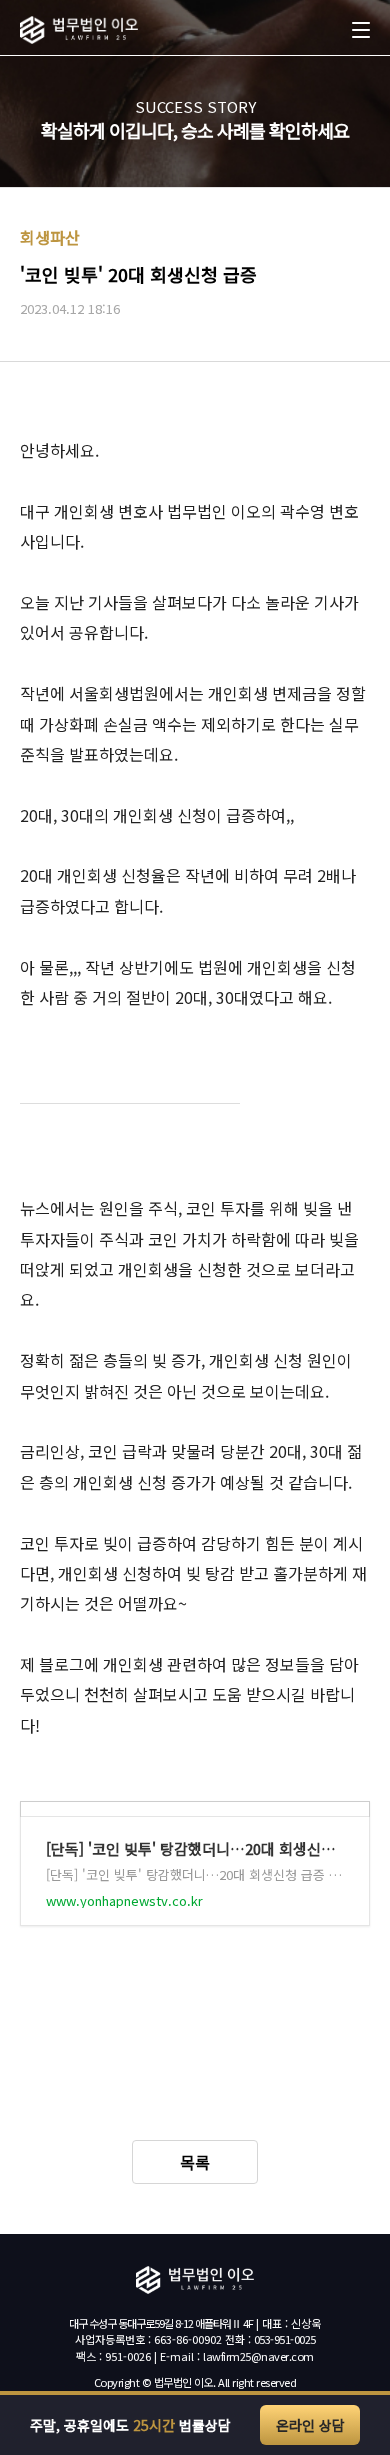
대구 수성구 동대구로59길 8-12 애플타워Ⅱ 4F (161, 2323)
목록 (195, 2162)
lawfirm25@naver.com (258, 2356)
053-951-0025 (285, 2339)
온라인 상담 (310, 2425)
